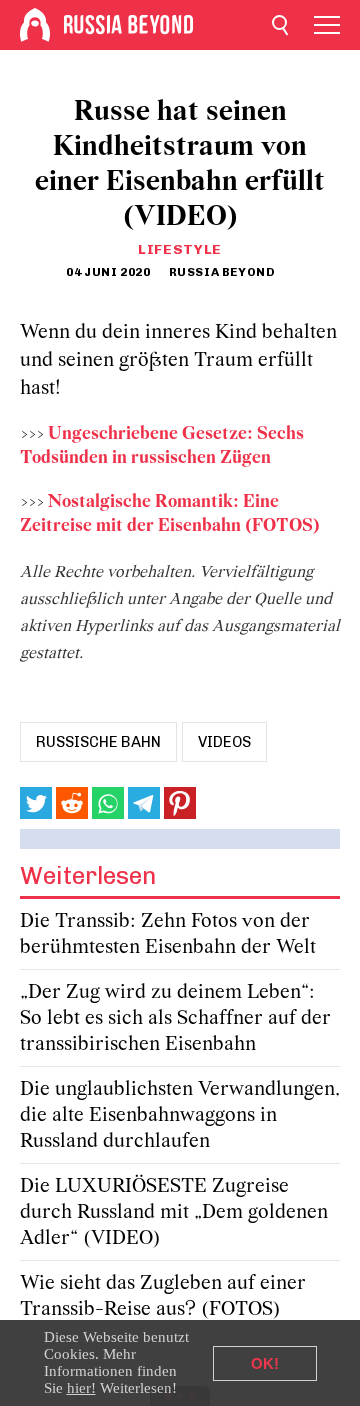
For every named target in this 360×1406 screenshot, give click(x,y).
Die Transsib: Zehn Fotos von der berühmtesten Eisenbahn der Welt (168, 934)
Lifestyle (180, 249)
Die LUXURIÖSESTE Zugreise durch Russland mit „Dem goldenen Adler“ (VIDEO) (174, 1212)
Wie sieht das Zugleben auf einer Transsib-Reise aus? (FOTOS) (163, 1296)
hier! (81, 1388)
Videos (224, 742)
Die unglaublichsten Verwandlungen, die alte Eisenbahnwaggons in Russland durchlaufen (180, 1115)
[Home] (35, 25)
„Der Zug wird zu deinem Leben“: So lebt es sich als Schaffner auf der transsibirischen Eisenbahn (175, 1018)
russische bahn (98, 742)
